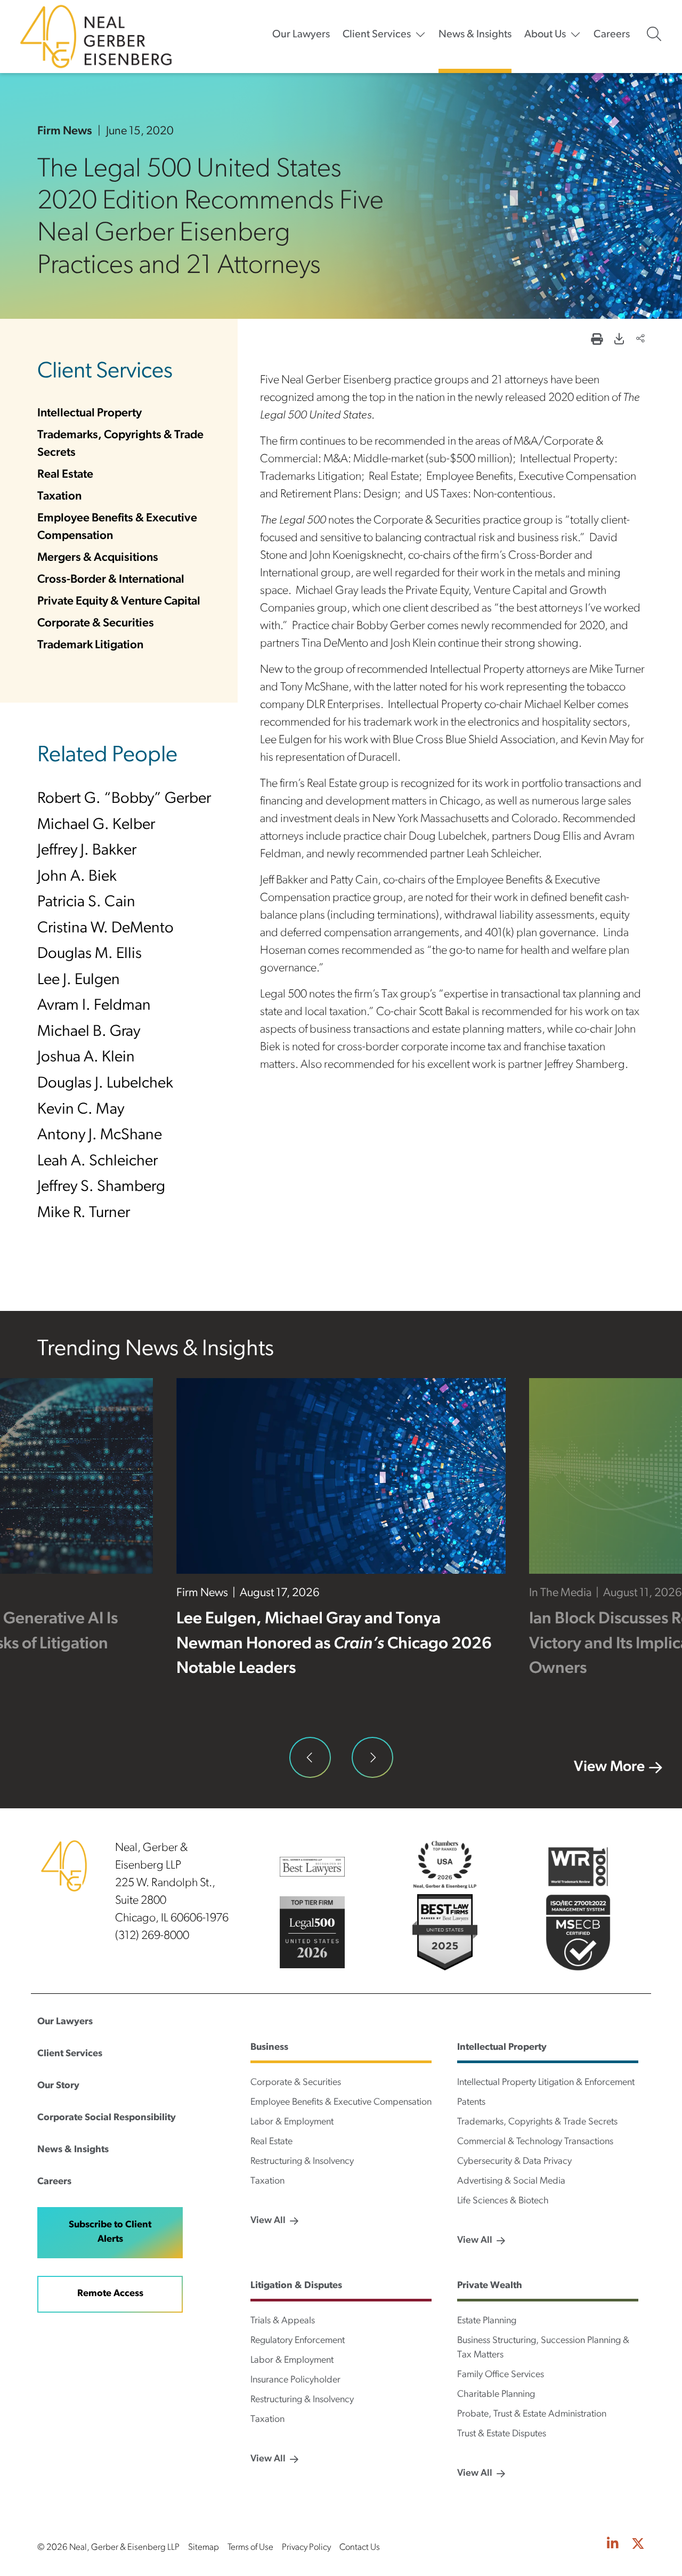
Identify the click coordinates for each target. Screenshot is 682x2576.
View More (609, 1767)
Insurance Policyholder (295, 2380)
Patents (471, 2103)
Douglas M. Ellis (90, 954)
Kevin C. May (81, 1110)
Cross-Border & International (111, 580)
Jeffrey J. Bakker (87, 851)
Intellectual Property (90, 413)
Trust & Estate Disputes (502, 2434)
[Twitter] (638, 2545)
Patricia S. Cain (86, 902)
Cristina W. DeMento (105, 928)
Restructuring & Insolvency (302, 2162)
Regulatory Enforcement (298, 2341)
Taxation (59, 497)
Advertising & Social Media (511, 2181)
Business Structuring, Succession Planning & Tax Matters (543, 2348)
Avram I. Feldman (94, 1006)
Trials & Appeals (283, 2321)
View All (268, 2221)
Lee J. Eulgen (79, 980)
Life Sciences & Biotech (503, 2201)
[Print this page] (597, 340)
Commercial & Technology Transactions (535, 2142)
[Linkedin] (613, 2545)
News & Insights (475, 35)
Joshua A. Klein (86, 1057)
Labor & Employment (292, 2122)
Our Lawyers (301, 35)
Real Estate (65, 475)
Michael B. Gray (89, 1032)
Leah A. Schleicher (98, 1161)
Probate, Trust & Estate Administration (532, 2414)
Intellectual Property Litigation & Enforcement (546, 2083)
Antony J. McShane (100, 1135)
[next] (372, 1758)
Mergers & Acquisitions (98, 558)
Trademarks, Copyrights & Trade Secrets (537, 2122)
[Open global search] (654, 34)
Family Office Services (501, 2375)
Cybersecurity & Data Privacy (514, 2162)
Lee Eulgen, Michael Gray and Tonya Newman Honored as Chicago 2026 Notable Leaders (334, 1644)
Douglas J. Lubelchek (105, 1084)
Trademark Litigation (90, 645)
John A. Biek (77, 877)
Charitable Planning (496, 2395)
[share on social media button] (640, 340)
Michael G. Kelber (96, 825)
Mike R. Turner (84, 1213)
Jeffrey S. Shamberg (101, 1187)
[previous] (310, 1758)
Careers (612, 35)
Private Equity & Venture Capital (119, 602)
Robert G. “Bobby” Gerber (124, 799)
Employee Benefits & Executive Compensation (341, 2103)
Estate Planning (487, 2321)
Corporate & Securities (96, 623)
